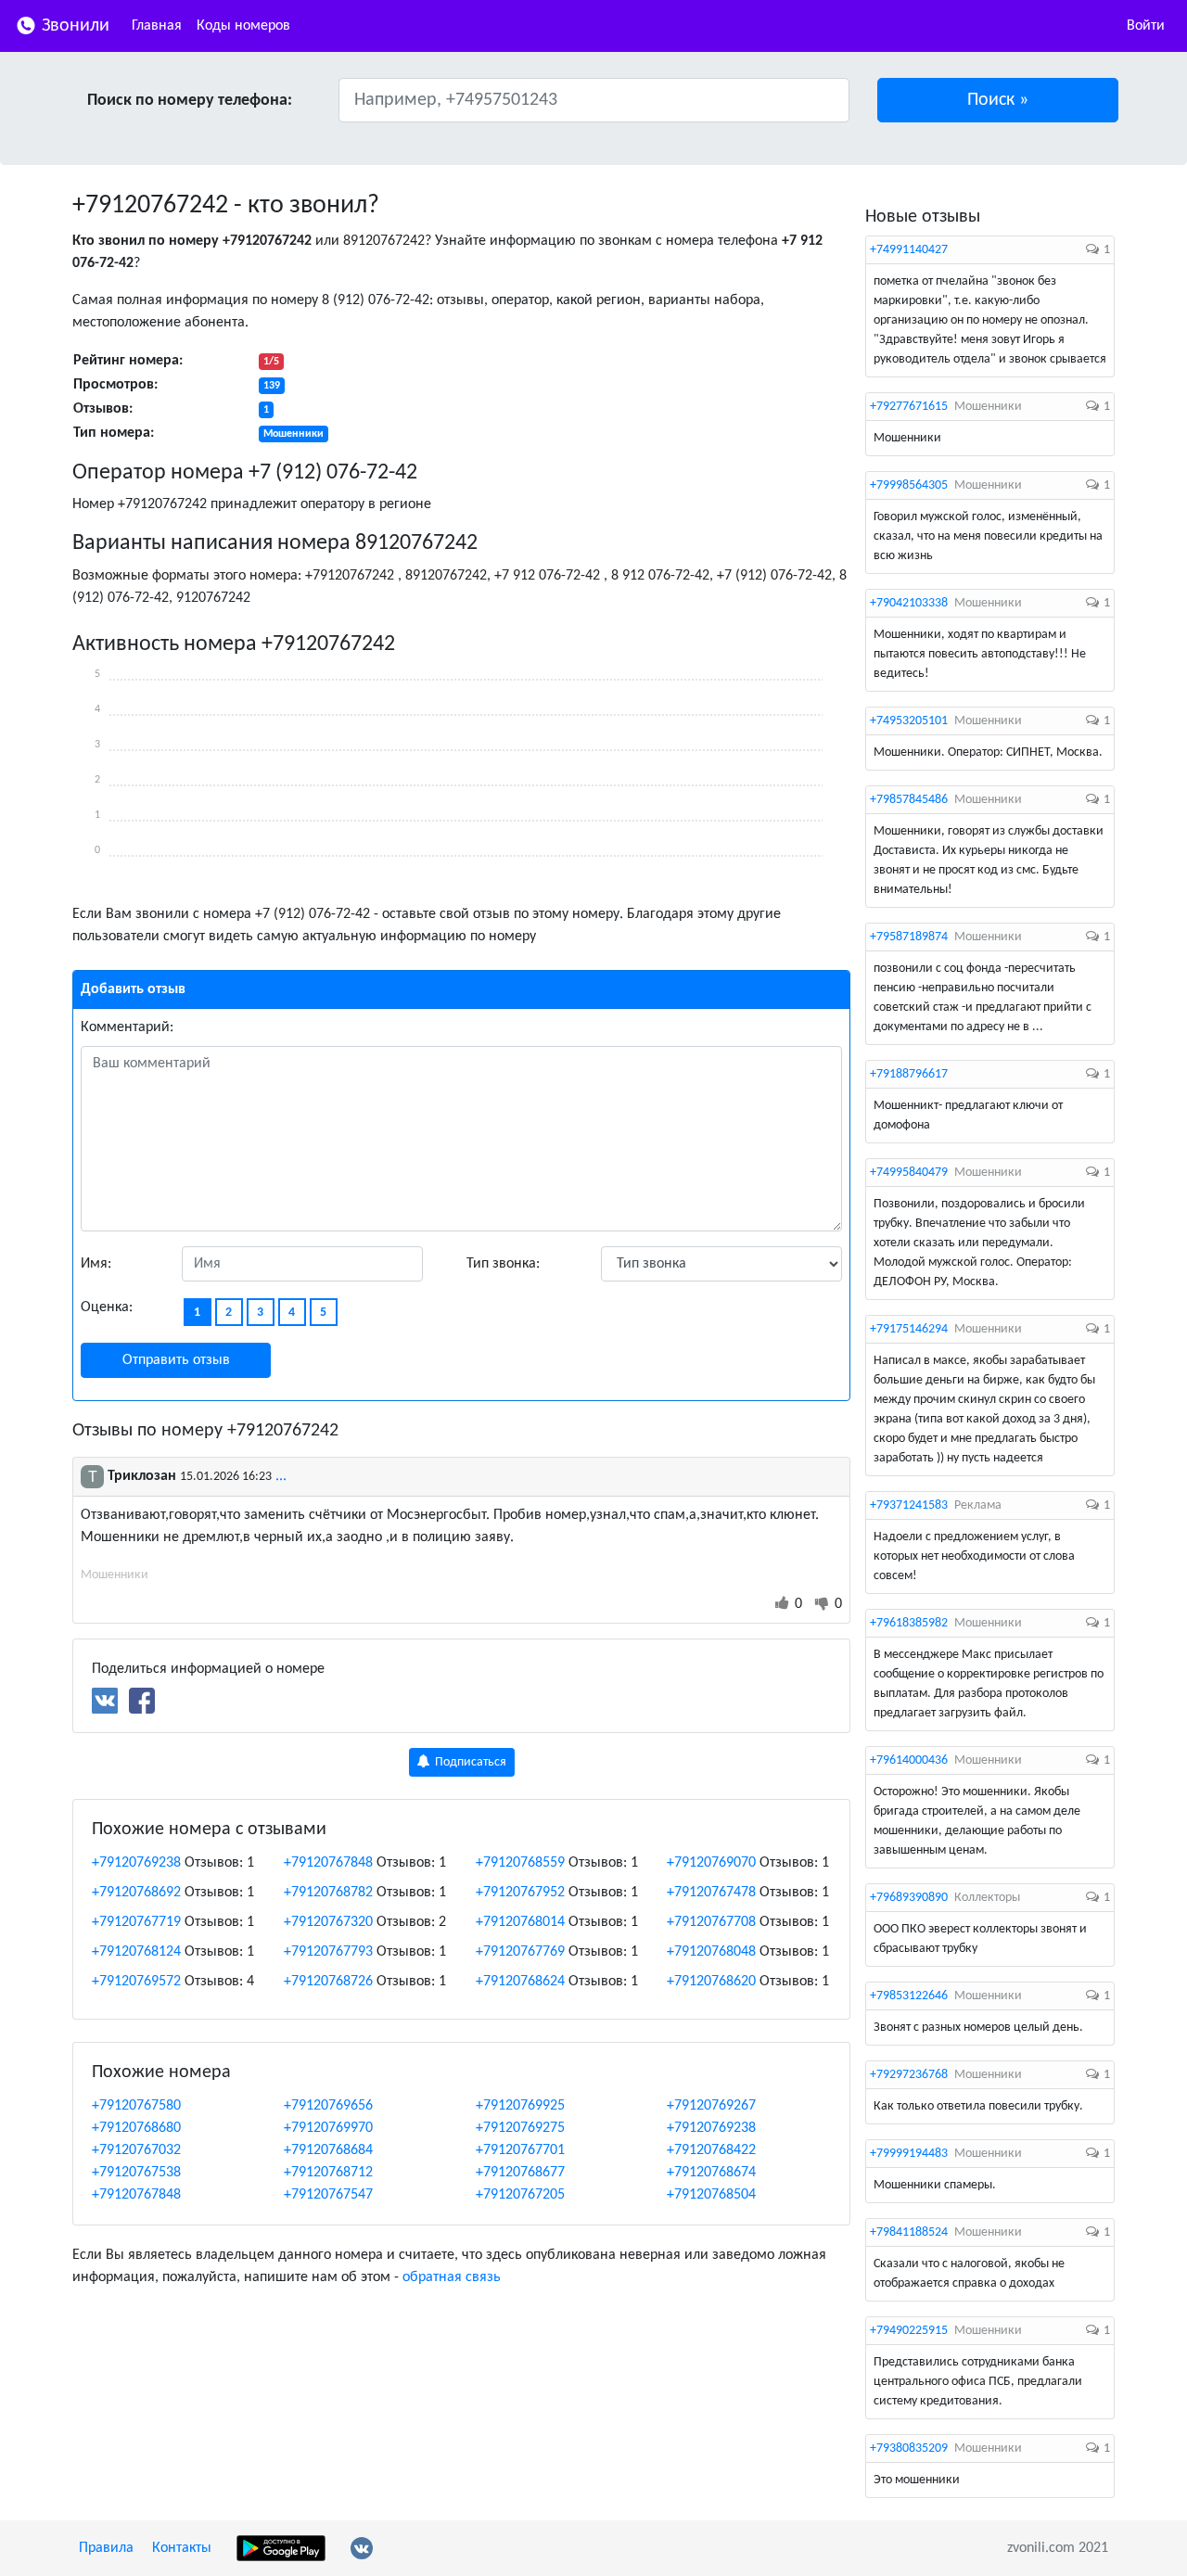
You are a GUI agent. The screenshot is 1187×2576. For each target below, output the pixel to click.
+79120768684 (328, 2150)
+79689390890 (909, 1898)
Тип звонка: (503, 1264)
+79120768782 (328, 1893)
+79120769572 (136, 1982)
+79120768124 (136, 1952)
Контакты (182, 2548)
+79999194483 (909, 2154)
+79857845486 (909, 800)
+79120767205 (520, 2195)
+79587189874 (909, 937)
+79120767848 (328, 1863)
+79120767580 (136, 2106)
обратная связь (452, 2277)
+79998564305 (909, 485)
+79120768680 (136, 2128)
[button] (998, 100)
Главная (157, 26)
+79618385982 (909, 1623)
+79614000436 (909, 1760)
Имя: (96, 1264)
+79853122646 (909, 1996)
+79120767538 (136, 2173)
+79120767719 (136, 1922)
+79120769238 (136, 1863)
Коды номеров (243, 26)
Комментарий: (127, 1027)
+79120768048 (711, 1952)
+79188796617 (909, 1074)
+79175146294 (909, 1329)
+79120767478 (711, 1893)
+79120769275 (520, 2128)
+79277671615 (909, 407)
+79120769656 (328, 2106)
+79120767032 (136, 2150)
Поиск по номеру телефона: (190, 101)
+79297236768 (909, 2075)
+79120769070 (711, 1863)
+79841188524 (909, 2232)
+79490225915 (909, 2331)
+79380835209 (909, 2448)
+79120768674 (711, 2173)
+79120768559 (520, 1863)
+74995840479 (909, 1173)
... (281, 1476)
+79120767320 (328, 1922)
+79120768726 (328, 1982)
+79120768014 (520, 1922)
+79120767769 (520, 1952)
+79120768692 (136, 1893)
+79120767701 (520, 2150)
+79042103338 (909, 603)
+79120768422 (711, 2150)
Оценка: (107, 1307)
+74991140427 (909, 250)
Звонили (73, 26)
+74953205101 (909, 721)
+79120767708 (711, 1922)
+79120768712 (328, 2173)
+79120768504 (711, 2195)
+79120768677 (520, 2173)
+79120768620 (711, 1982)
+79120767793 (328, 1952)
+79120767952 (520, 1893)
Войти (1146, 26)
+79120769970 (328, 2128)
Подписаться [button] (469, 1762)
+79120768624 (520, 1982)
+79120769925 (520, 2106)
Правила (106, 2548)
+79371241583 (909, 1505)
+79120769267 (711, 2106)
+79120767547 (328, 2195)
